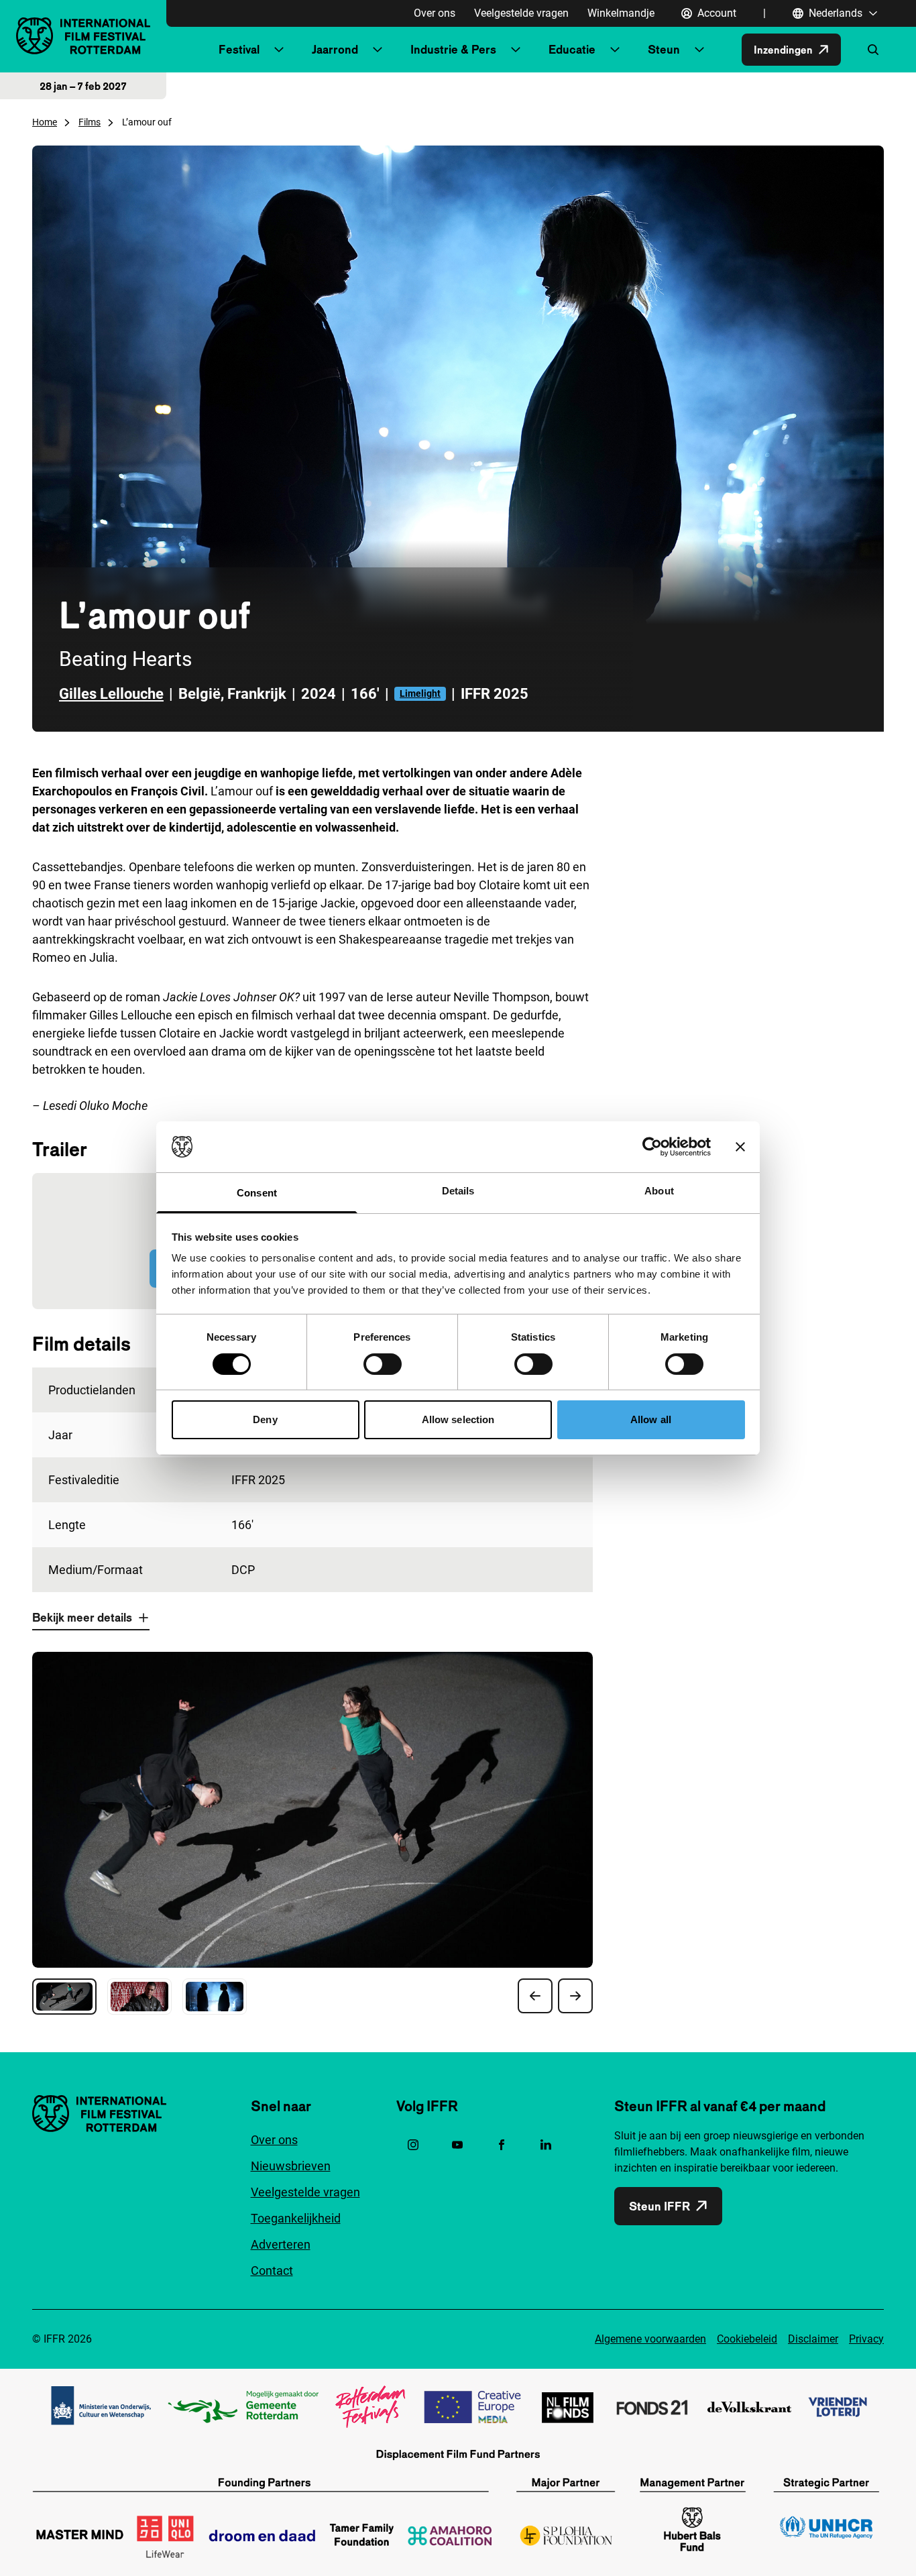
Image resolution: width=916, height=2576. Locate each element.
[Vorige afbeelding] (535, 1996)
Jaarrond (335, 49)
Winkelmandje (621, 13)
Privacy (866, 2339)
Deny (265, 1419)
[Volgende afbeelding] (575, 1996)
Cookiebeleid (747, 2339)
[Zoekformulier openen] (873, 50)
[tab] (64, 1997)
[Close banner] (740, 1147)
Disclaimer (813, 2339)
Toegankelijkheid (296, 2218)
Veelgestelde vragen (521, 13)
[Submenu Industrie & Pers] (516, 50)
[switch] (383, 1364)
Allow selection (458, 1419)
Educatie (572, 49)
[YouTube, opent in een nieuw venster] (457, 2145)
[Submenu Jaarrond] (378, 50)
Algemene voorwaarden (650, 2339)
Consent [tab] (257, 1193)
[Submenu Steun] (699, 50)
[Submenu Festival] (279, 50)
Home (45, 122)
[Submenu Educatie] (615, 50)
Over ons (435, 13)
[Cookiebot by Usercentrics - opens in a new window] (652, 1147)
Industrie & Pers (453, 49)
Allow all (651, 1419)
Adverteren (281, 2244)
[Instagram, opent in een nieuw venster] (413, 2145)
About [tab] (659, 1191)
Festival (239, 49)
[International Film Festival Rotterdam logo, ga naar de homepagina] (83, 36)
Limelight (420, 693)
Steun (664, 49)
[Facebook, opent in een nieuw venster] (502, 2145)
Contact (272, 2271)
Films (90, 122)
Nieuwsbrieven (291, 2166)
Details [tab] (458, 1191)
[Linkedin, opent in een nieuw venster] (546, 2145)
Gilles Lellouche (111, 694)
